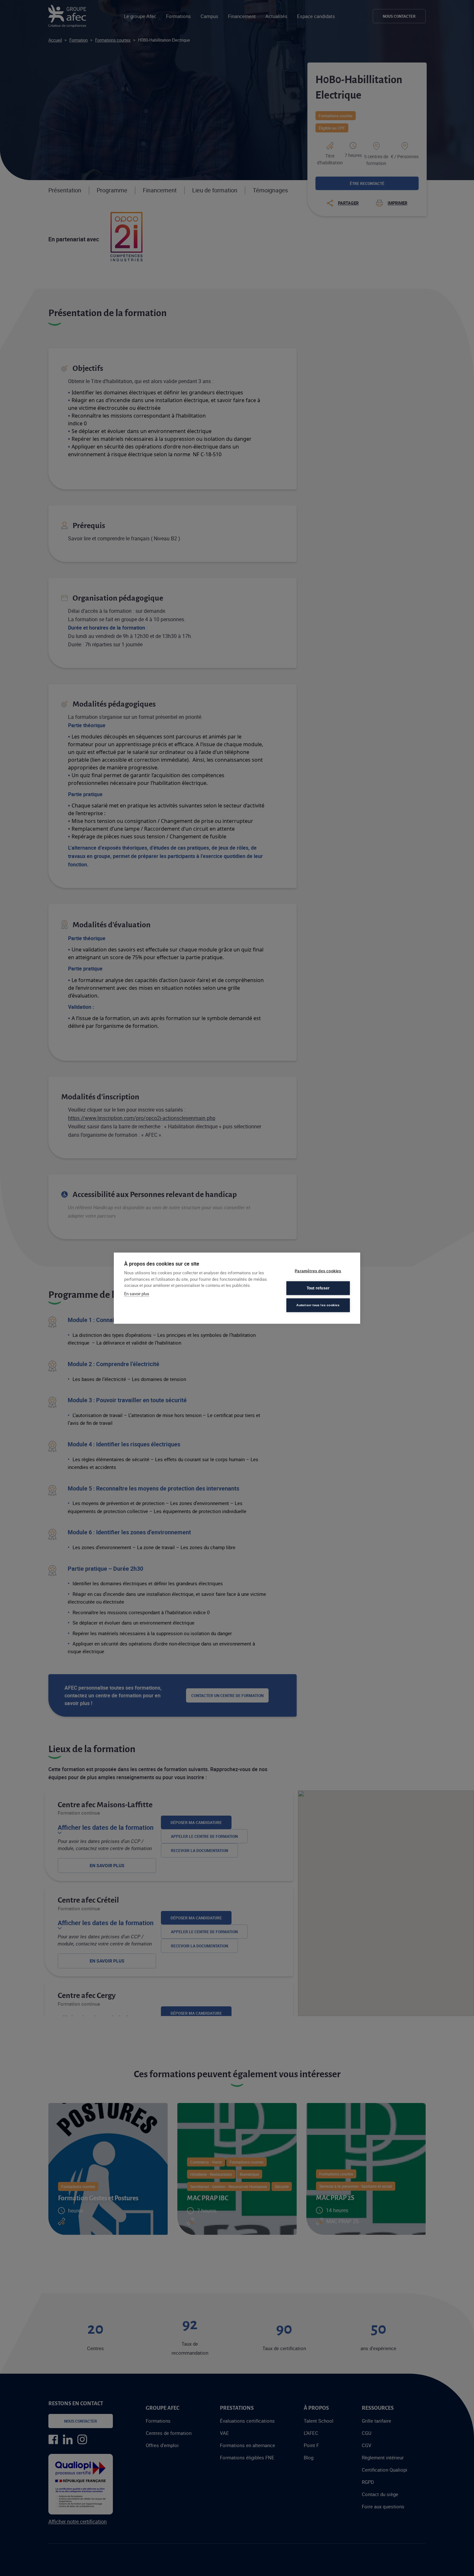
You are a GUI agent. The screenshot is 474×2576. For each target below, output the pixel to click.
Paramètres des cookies (318, 1271)
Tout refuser (318, 1288)
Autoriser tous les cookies (318, 1305)
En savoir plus (137, 1293)
